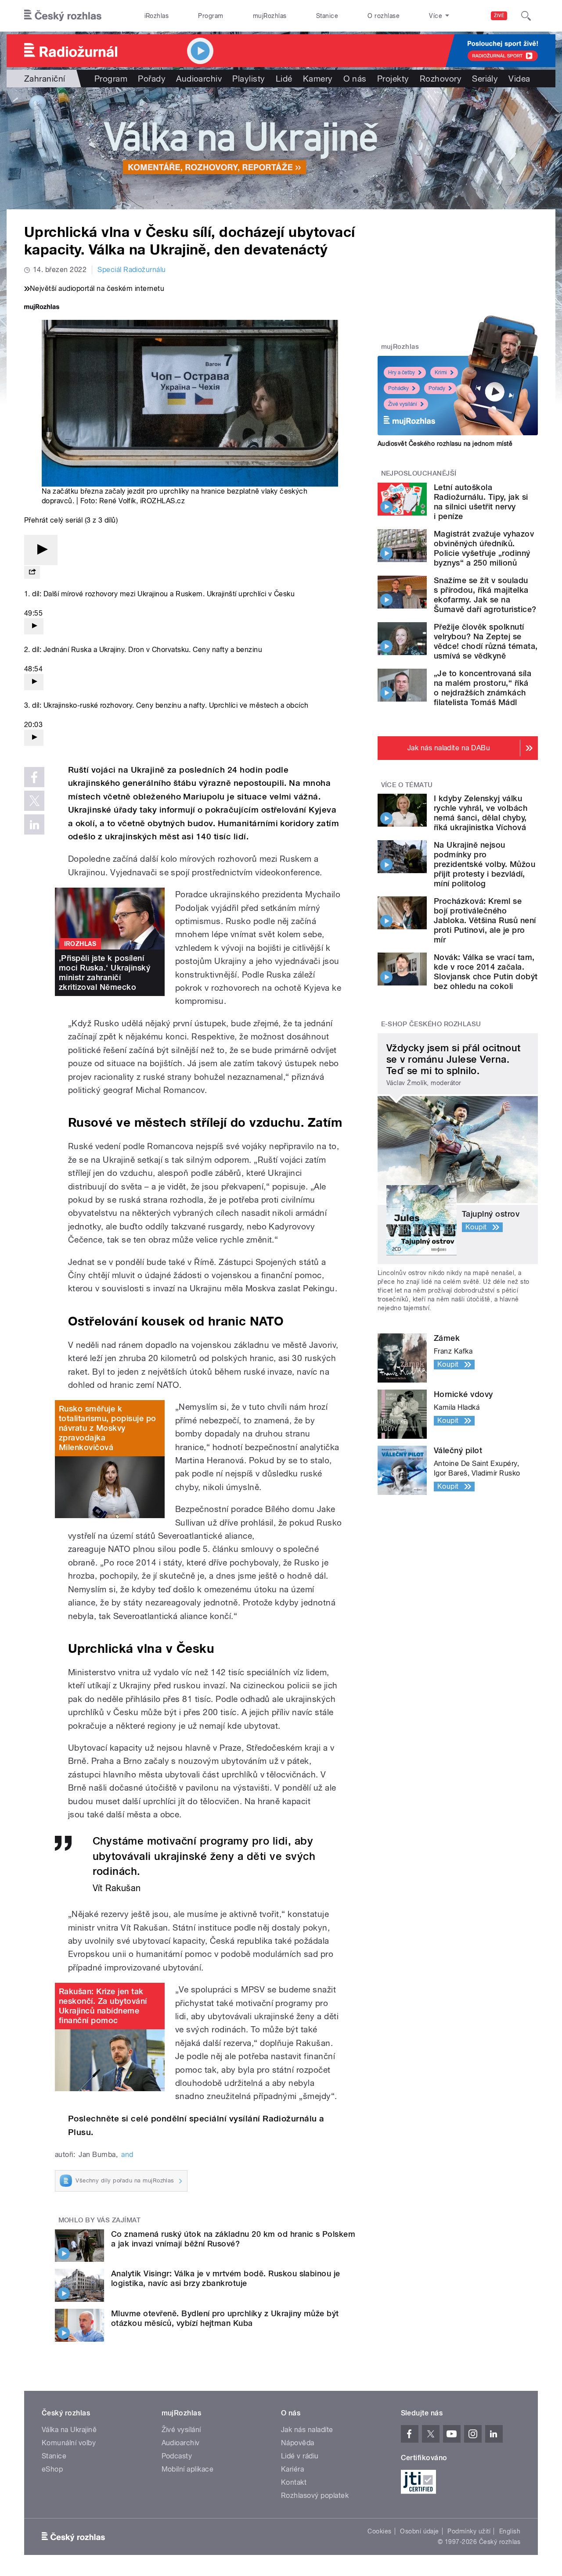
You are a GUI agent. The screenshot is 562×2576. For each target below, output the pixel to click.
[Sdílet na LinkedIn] (34, 824)
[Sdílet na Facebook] (34, 777)
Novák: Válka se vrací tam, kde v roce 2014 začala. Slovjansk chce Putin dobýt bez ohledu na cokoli (486, 972)
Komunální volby (69, 2443)
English (510, 2531)
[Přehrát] (41, 550)
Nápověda (298, 2443)
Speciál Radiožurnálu (132, 270)
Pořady (152, 79)
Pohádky (398, 388)
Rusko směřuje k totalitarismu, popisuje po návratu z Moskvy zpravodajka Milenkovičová (107, 1428)
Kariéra (292, 2469)
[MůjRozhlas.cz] (42, 308)
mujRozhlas (270, 16)
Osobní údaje (420, 2531)
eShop (52, 2469)
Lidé (284, 79)
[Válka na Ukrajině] (281, 148)
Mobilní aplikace (188, 2469)
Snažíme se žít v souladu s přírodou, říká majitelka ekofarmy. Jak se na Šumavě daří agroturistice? (485, 595)
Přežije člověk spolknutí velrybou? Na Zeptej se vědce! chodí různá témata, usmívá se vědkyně (486, 641)
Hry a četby (402, 373)
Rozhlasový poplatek (315, 2495)
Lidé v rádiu (300, 2456)
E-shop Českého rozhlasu (431, 1024)
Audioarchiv (199, 79)
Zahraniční (45, 79)
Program (211, 16)
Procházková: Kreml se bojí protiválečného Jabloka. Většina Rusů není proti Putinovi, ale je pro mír (485, 920)
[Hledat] (526, 16)
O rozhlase (384, 16)
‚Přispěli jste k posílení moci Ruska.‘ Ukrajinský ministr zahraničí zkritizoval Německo (104, 973)
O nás (355, 79)
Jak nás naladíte (307, 2430)
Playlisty (249, 79)
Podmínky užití (469, 2531)
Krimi (441, 373)
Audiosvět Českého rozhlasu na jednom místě (445, 444)
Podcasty (177, 2456)
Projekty (393, 79)
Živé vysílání (403, 404)
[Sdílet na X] (34, 801)
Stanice (327, 16)
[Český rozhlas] (63, 16)
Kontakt (294, 2482)
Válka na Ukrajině (69, 2430)
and (127, 2155)
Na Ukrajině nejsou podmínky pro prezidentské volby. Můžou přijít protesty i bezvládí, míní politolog (485, 864)
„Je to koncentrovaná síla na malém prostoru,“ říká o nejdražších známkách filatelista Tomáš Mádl (483, 688)
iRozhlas (157, 16)
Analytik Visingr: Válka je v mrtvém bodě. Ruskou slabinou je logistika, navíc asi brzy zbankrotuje (226, 2278)
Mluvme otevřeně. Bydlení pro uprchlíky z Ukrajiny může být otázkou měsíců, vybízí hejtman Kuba (225, 2318)
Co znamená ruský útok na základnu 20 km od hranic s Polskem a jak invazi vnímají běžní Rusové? (233, 2239)
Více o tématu (407, 785)
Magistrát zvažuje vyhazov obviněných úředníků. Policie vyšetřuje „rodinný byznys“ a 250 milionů (484, 548)
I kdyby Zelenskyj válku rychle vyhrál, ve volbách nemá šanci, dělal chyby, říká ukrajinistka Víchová (481, 813)
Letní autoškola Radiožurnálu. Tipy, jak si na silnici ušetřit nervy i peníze (481, 502)
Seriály (485, 79)
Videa (519, 79)
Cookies (379, 2531)
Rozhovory (441, 79)
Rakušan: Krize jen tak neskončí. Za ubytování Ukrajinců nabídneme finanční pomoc (103, 2006)
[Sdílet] (32, 572)
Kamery (318, 79)
